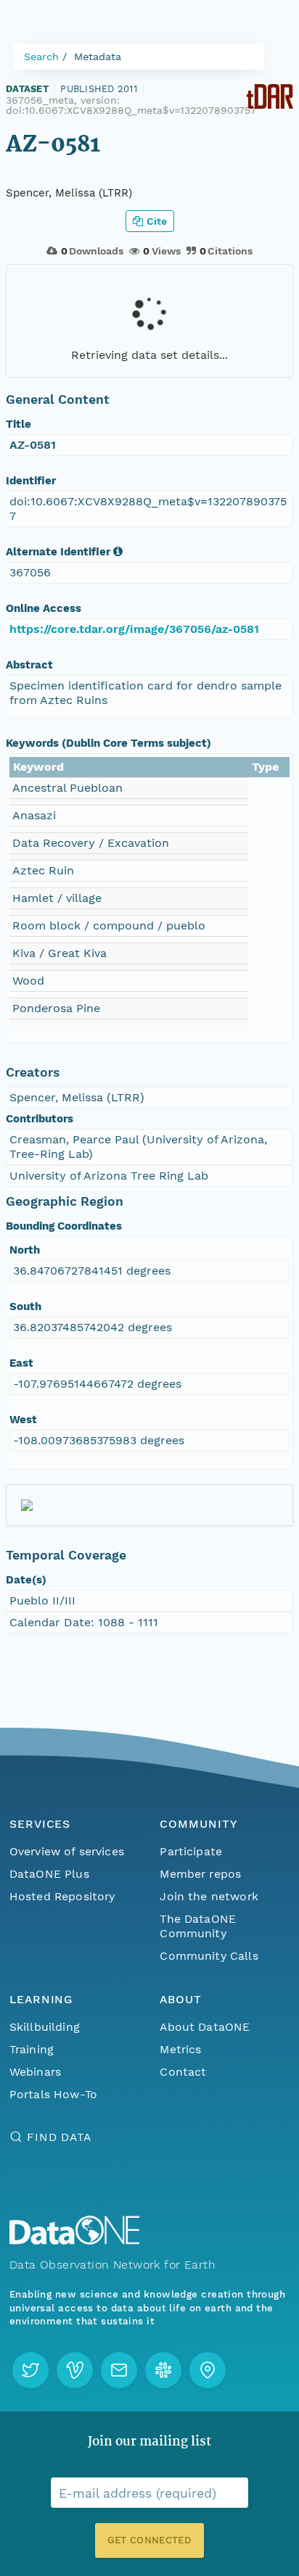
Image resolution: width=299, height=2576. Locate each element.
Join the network (209, 1896)
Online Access (44, 608)
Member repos (200, 1874)
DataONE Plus (49, 1874)
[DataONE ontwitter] (30, 2370)
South (25, 1306)
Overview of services (67, 1851)
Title (19, 424)
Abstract (29, 665)
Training (32, 2049)
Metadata (98, 57)
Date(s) (26, 1580)
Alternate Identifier (58, 552)
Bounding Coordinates (64, 1226)
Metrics (180, 2049)
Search (41, 57)
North (25, 1250)
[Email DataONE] (119, 2370)
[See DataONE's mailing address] (208, 2370)
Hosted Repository (62, 1896)
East (21, 1363)
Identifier (31, 481)
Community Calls (209, 1956)
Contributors (40, 1119)
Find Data (59, 2137)
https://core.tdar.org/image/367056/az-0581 (134, 629)
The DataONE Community (198, 1926)
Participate (191, 1851)
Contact (183, 2072)
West (23, 1420)
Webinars (35, 2072)
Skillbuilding (45, 2027)
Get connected (149, 2540)
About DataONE (205, 2027)
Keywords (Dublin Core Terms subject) (108, 743)
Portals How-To (53, 2094)
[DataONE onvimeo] (75, 2370)
